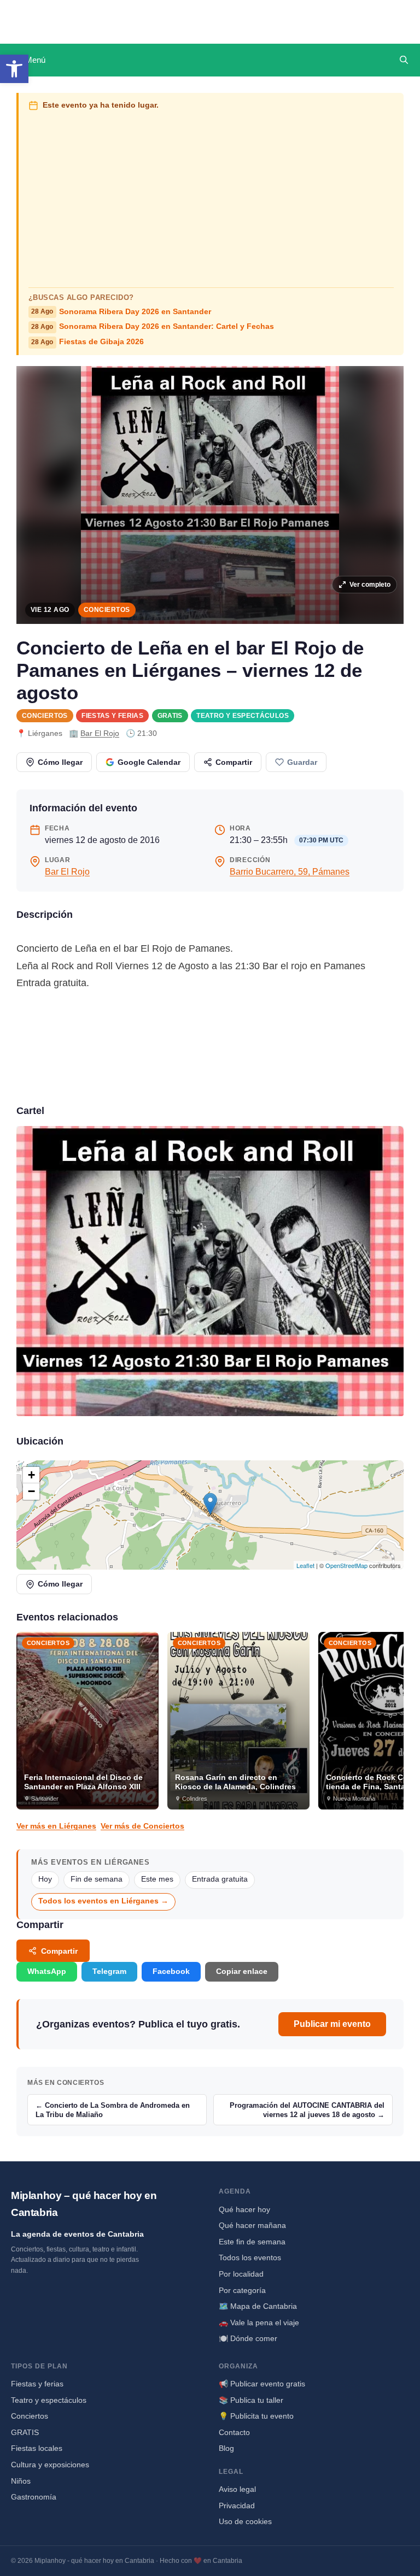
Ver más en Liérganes (56, 1826)
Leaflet (305, 1565)
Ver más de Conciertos (142, 1826)
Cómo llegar (60, 762)
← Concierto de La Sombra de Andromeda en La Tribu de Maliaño (113, 2110)
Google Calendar (149, 762)
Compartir (234, 762)
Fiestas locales (37, 2448)
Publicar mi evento (332, 2024)
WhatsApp (47, 1971)
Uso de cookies (245, 2521)
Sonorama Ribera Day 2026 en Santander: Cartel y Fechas (153, 326)
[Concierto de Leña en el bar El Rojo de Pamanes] (210, 1271)
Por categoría (242, 2290)
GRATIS (170, 716)
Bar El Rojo (100, 733)
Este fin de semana (252, 2242)
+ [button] (31, 1475)
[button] (14, 69)
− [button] (31, 1491)
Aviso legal (237, 2489)
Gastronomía (34, 2497)
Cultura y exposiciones (50, 2465)
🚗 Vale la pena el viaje (259, 2322)
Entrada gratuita (220, 1879)
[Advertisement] (211, 197)
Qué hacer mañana (252, 2225)
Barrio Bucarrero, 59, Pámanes (290, 872)
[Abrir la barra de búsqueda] (404, 60)
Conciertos (107, 610)
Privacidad (237, 2506)
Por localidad (241, 2274)
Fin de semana (97, 1879)
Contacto (234, 2432)
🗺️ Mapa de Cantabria (258, 2306)
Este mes (157, 1879)
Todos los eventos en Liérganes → (103, 1901)
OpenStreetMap (346, 1565)
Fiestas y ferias (112, 716)
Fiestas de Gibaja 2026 (87, 342)
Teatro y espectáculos (243, 716)
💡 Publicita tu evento (256, 2416)
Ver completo (370, 585)
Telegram (109, 1971)
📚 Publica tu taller (251, 2400)
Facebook (171, 1971)
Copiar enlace (242, 1971)
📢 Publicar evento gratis (262, 2384)
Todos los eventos (250, 2257)
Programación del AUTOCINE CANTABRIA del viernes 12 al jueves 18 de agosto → (307, 2110)
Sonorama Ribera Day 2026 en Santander (121, 312)
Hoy (45, 1879)
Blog (226, 2448)
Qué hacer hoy (244, 2209)
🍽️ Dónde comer (248, 2338)
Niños (21, 2481)
